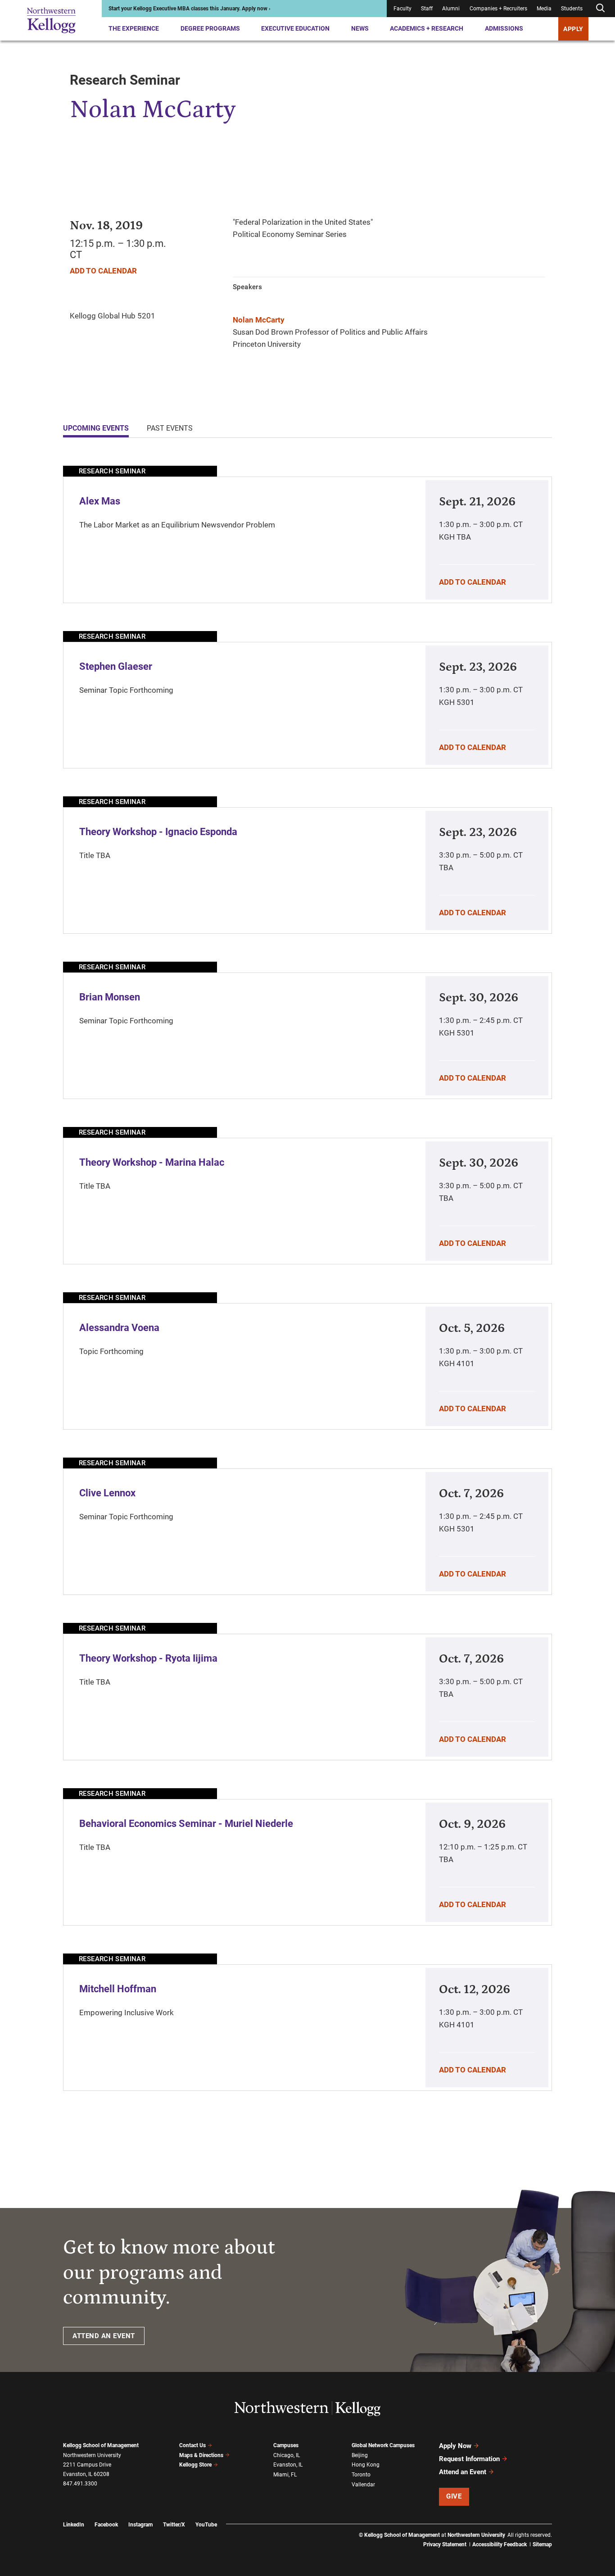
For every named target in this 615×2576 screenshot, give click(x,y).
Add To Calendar (103, 271)
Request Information (469, 2459)
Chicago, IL (287, 2455)
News (360, 28)
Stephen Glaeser (116, 666)
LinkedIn (74, 2525)
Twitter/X (174, 2525)
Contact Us (192, 2445)
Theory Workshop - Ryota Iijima (148, 1658)
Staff (427, 9)
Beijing (360, 2455)
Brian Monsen (110, 997)
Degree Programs (210, 28)
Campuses (286, 2445)
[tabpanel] (307, 1278)
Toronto (361, 2475)
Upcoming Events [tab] (96, 428)
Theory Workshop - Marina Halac (152, 1162)
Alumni (451, 9)
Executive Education (295, 28)
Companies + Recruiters (498, 9)
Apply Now (455, 2446)
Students (572, 9)
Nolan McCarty (259, 320)
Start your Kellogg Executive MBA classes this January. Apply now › (190, 9)
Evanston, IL (288, 2465)
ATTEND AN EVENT (104, 2336)
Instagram (140, 2525)
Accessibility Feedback (500, 2544)
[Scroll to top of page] (564, 2529)
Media (544, 9)
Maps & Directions (201, 2455)
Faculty (402, 9)
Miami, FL (285, 2475)
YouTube (206, 2525)
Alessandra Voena (119, 1328)
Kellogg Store (195, 2465)
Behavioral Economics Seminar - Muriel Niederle (186, 1824)
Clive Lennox (107, 1493)
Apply (573, 29)
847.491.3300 (80, 2484)
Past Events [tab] (170, 428)
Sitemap (542, 2544)
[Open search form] (600, 8)
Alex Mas (100, 501)
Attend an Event (463, 2472)
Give (454, 2496)
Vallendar (363, 2485)
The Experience (134, 28)
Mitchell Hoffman (118, 1989)
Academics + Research (427, 28)
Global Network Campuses (383, 2445)
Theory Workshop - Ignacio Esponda (158, 832)
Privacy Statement (445, 2544)
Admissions (504, 28)
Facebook (106, 2525)
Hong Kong (366, 2465)
